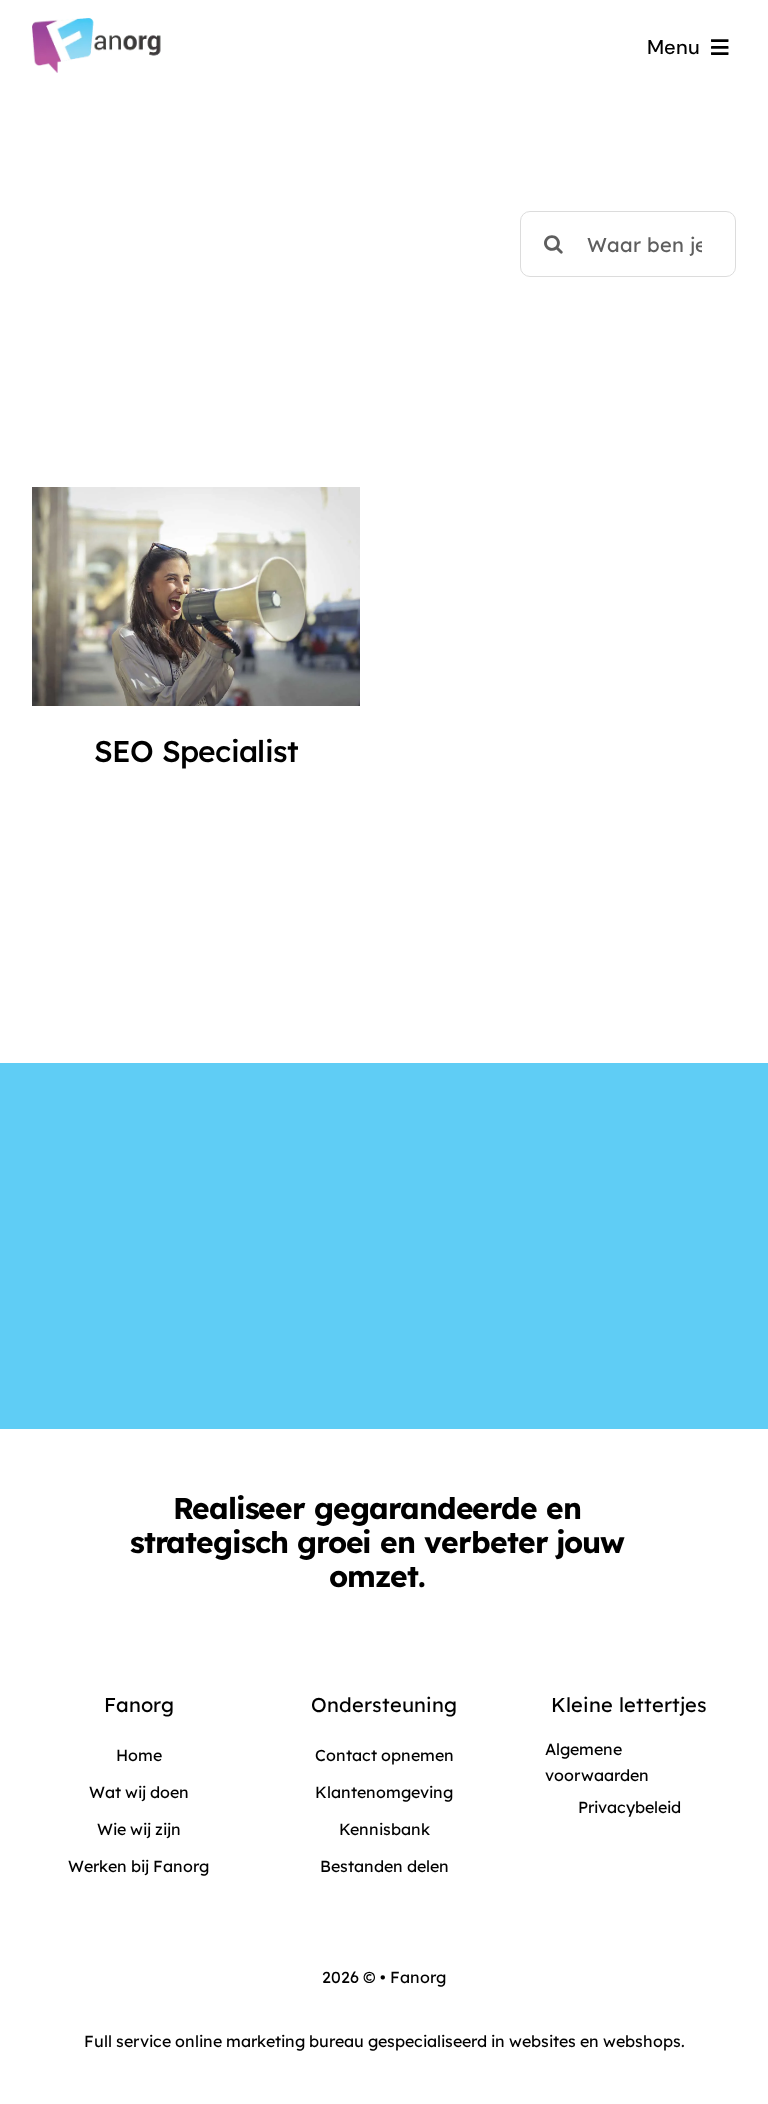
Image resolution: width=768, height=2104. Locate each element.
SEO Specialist (196, 750)
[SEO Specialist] (196, 596)
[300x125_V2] (98, 27)
